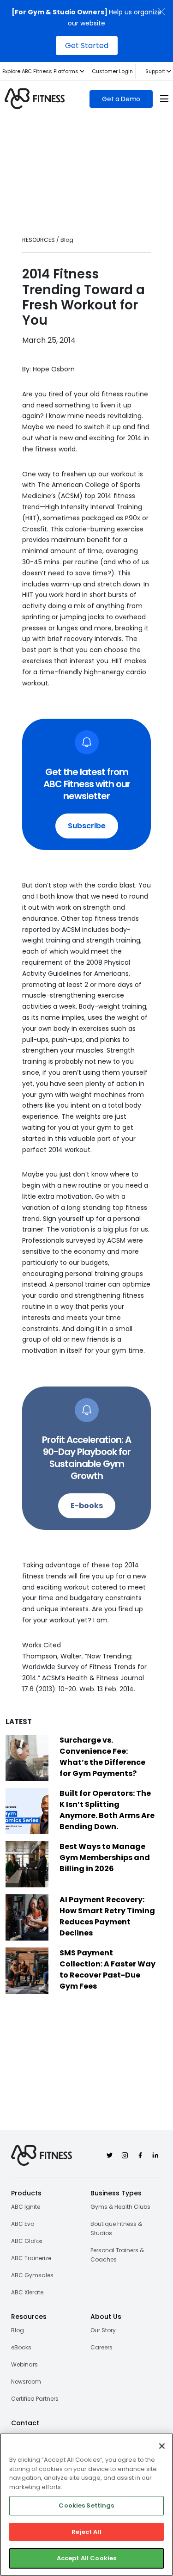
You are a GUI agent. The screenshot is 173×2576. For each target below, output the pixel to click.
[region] (86, 2505)
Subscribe (87, 826)
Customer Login (112, 71)
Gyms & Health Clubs (120, 2207)
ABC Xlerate (27, 2292)
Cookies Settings (86, 2505)
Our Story (103, 2330)
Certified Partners (35, 2399)
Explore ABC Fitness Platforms (40, 71)
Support (155, 71)
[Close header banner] (161, 12)
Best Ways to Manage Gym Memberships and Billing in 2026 (105, 1858)
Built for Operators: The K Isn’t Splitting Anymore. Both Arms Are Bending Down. (107, 1810)
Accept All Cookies (86, 2558)
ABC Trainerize (31, 2258)
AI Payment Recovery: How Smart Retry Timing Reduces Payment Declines (107, 1916)
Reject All (86, 2532)
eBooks (21, 2347)
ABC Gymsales (32, 2275)
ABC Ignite (26, 2207)
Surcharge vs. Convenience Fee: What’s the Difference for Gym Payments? (102, 1757)
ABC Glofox (27, 2241)
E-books (87, 1506)
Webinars (24, 2364)
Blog (18, 2330)
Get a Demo (121, 99)
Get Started (87, 46)
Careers (101, 2347)
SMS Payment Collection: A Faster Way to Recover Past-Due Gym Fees (107, 1969)
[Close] (162, 2446)
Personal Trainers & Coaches (117, 2255)
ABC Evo (23, 2224)
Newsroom (26, 2382)
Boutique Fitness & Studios (116, 2228)
